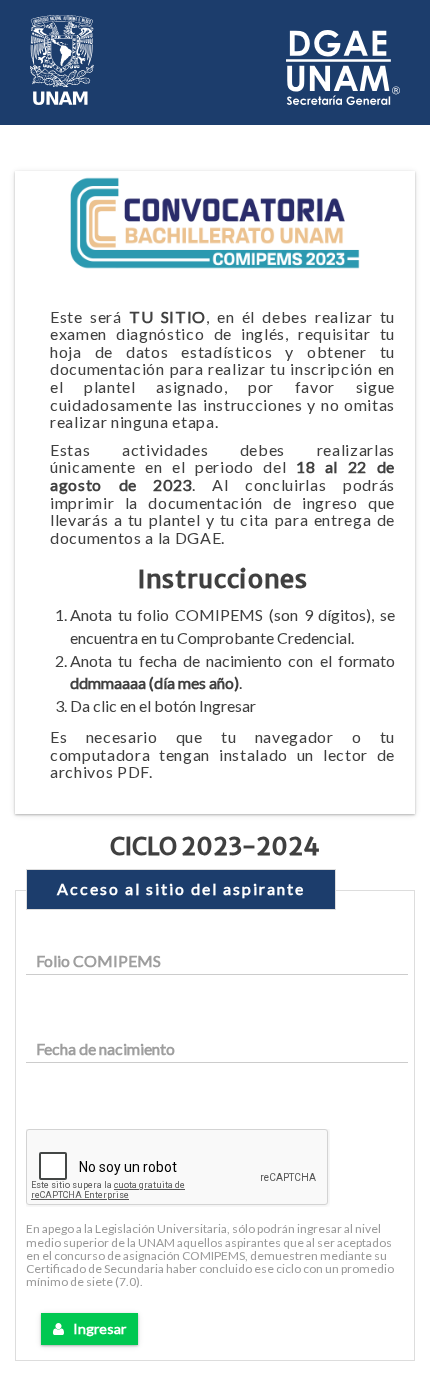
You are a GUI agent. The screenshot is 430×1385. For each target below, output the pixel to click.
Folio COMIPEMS (98, 960)
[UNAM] (62, 57)
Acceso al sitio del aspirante (181, 888)
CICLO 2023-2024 (215, 847)
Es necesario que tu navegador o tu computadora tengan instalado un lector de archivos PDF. (222, 754)
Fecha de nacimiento (105, 1048)
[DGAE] (343, 64)
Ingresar (95, 1328)
